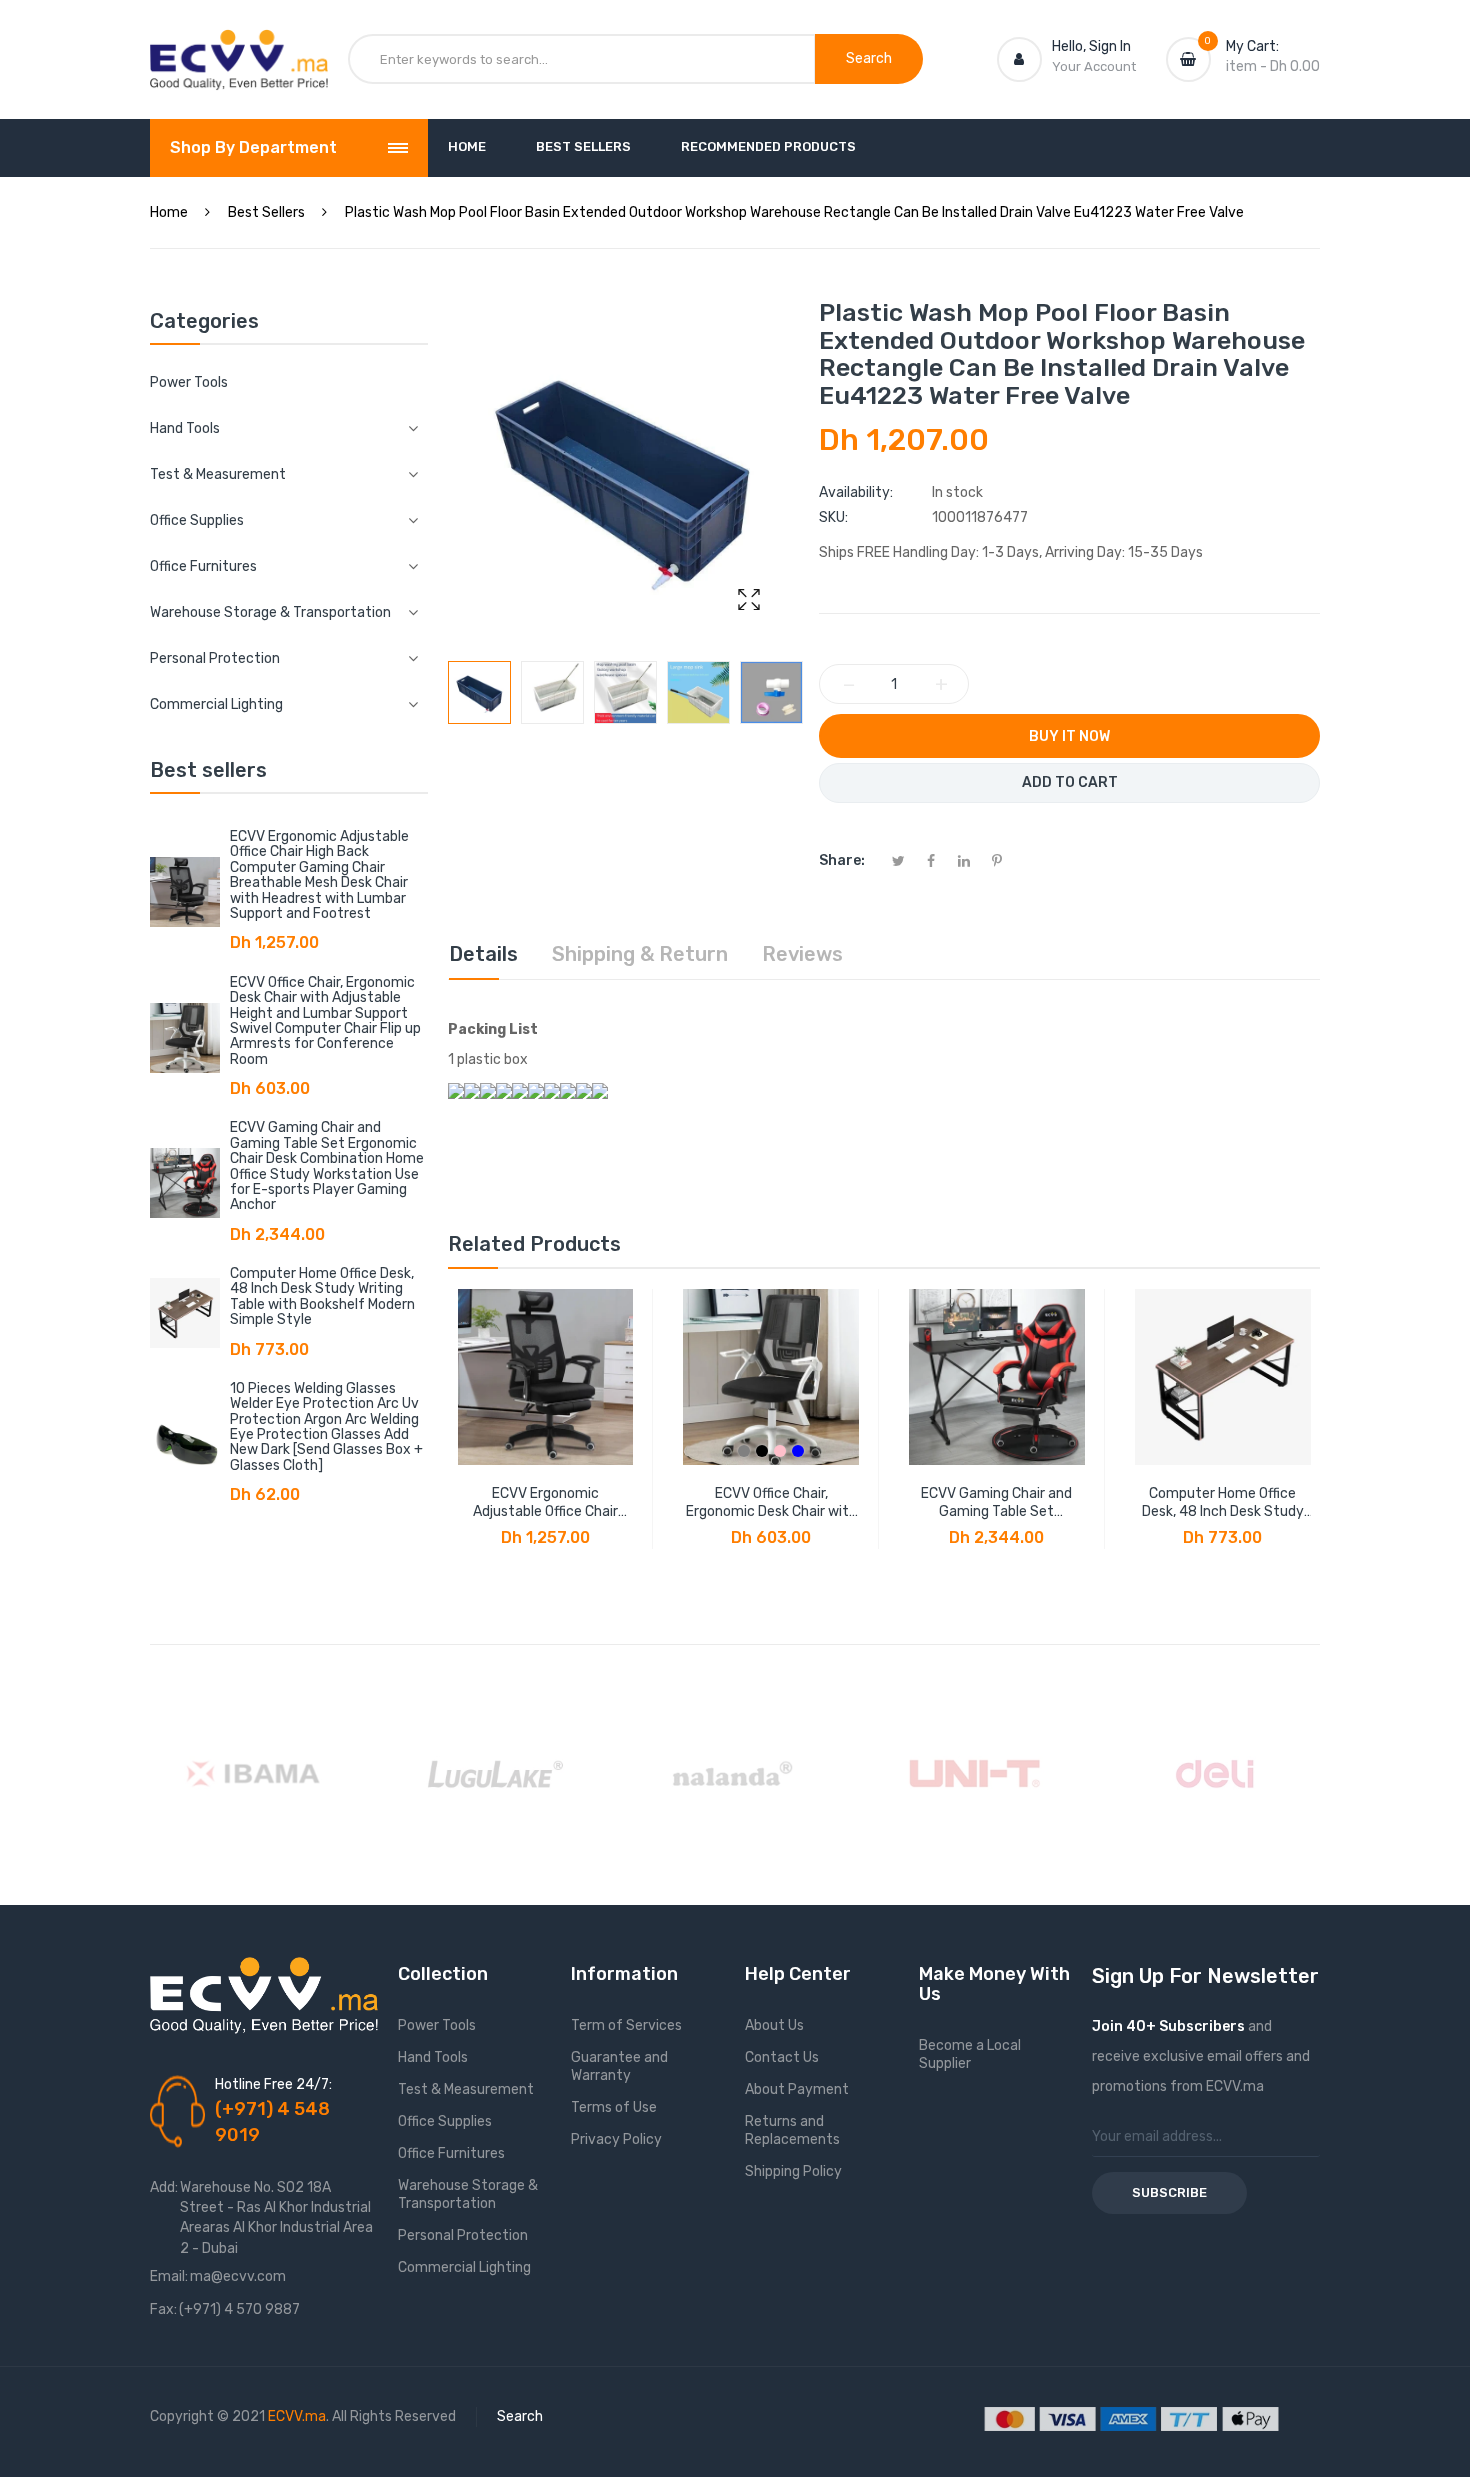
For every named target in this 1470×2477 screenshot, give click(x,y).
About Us (774, 2025)
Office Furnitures (451, 2153)
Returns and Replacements (792, 2130)
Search (520, 2416)
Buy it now (1069, 736)
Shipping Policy (793, 2171)
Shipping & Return (640, 954)
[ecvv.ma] (239, 48)
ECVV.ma (297, 2416)
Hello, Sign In (1091, 46)
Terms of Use (614, 2107)
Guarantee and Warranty (619, 2066)
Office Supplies (445, 2121)
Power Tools (189, 382)
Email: (169, 2276)
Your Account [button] (1094, 66)
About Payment (797, 2089)
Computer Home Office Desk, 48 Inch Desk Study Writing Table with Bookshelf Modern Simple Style (322, 1296)
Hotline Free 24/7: (273, 2084)
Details (483, 954)
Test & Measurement (466, 2089)
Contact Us (782, 2057)
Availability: (856, 492)
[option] (479, 692)
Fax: (163, 2309)
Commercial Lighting (464, 2267)
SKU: (833, 517)
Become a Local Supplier (970, 2054)
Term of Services (626, 2025)
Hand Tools (433, 2057)
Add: (164, 2187)
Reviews (802, 954)
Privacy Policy (616, 2139)
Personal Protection (463, 2235)
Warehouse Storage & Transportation (468, 2194)
